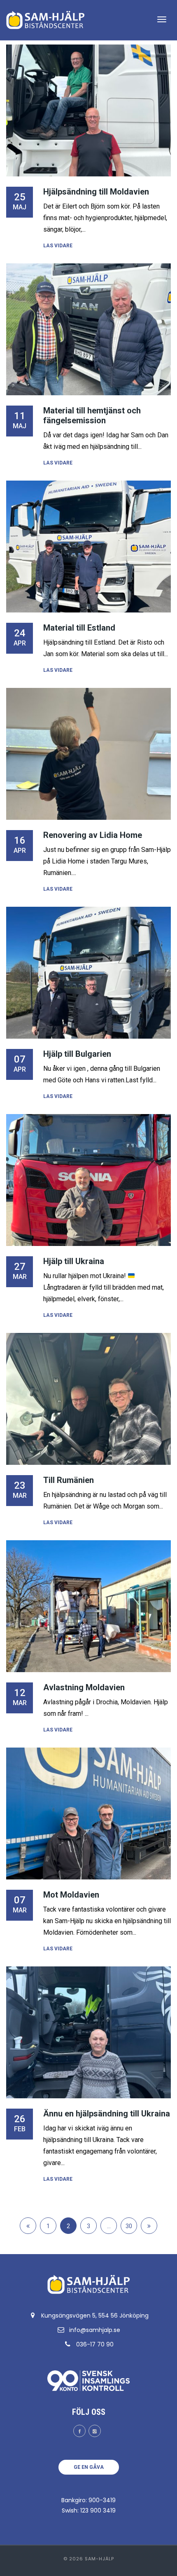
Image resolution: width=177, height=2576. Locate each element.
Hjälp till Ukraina (74, 1261)
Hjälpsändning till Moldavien (96, 192)
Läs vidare (58, 246)
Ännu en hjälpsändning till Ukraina (107, 2114)
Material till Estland (79, 628)
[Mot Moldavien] (88, 1814)
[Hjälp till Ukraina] (88, 1180)
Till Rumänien (69, 1480)
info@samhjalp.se (95, 2330)
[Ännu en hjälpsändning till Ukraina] (88, 2032)
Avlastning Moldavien (84, 1687)
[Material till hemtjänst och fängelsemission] (88, 329)
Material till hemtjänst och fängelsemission (92, 415)
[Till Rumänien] (88, 1399)
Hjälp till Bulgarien (77, 1054)
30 (129, 2226)
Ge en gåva (89, 2467)
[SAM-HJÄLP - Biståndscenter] (39, 19)
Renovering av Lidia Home (93, 835)
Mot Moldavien (71, 1895)
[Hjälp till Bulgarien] (88, 973)
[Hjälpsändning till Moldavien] (88, 110)
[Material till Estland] (88, 547)
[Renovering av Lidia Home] (88, 754)
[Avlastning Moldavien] (88, 1606)
